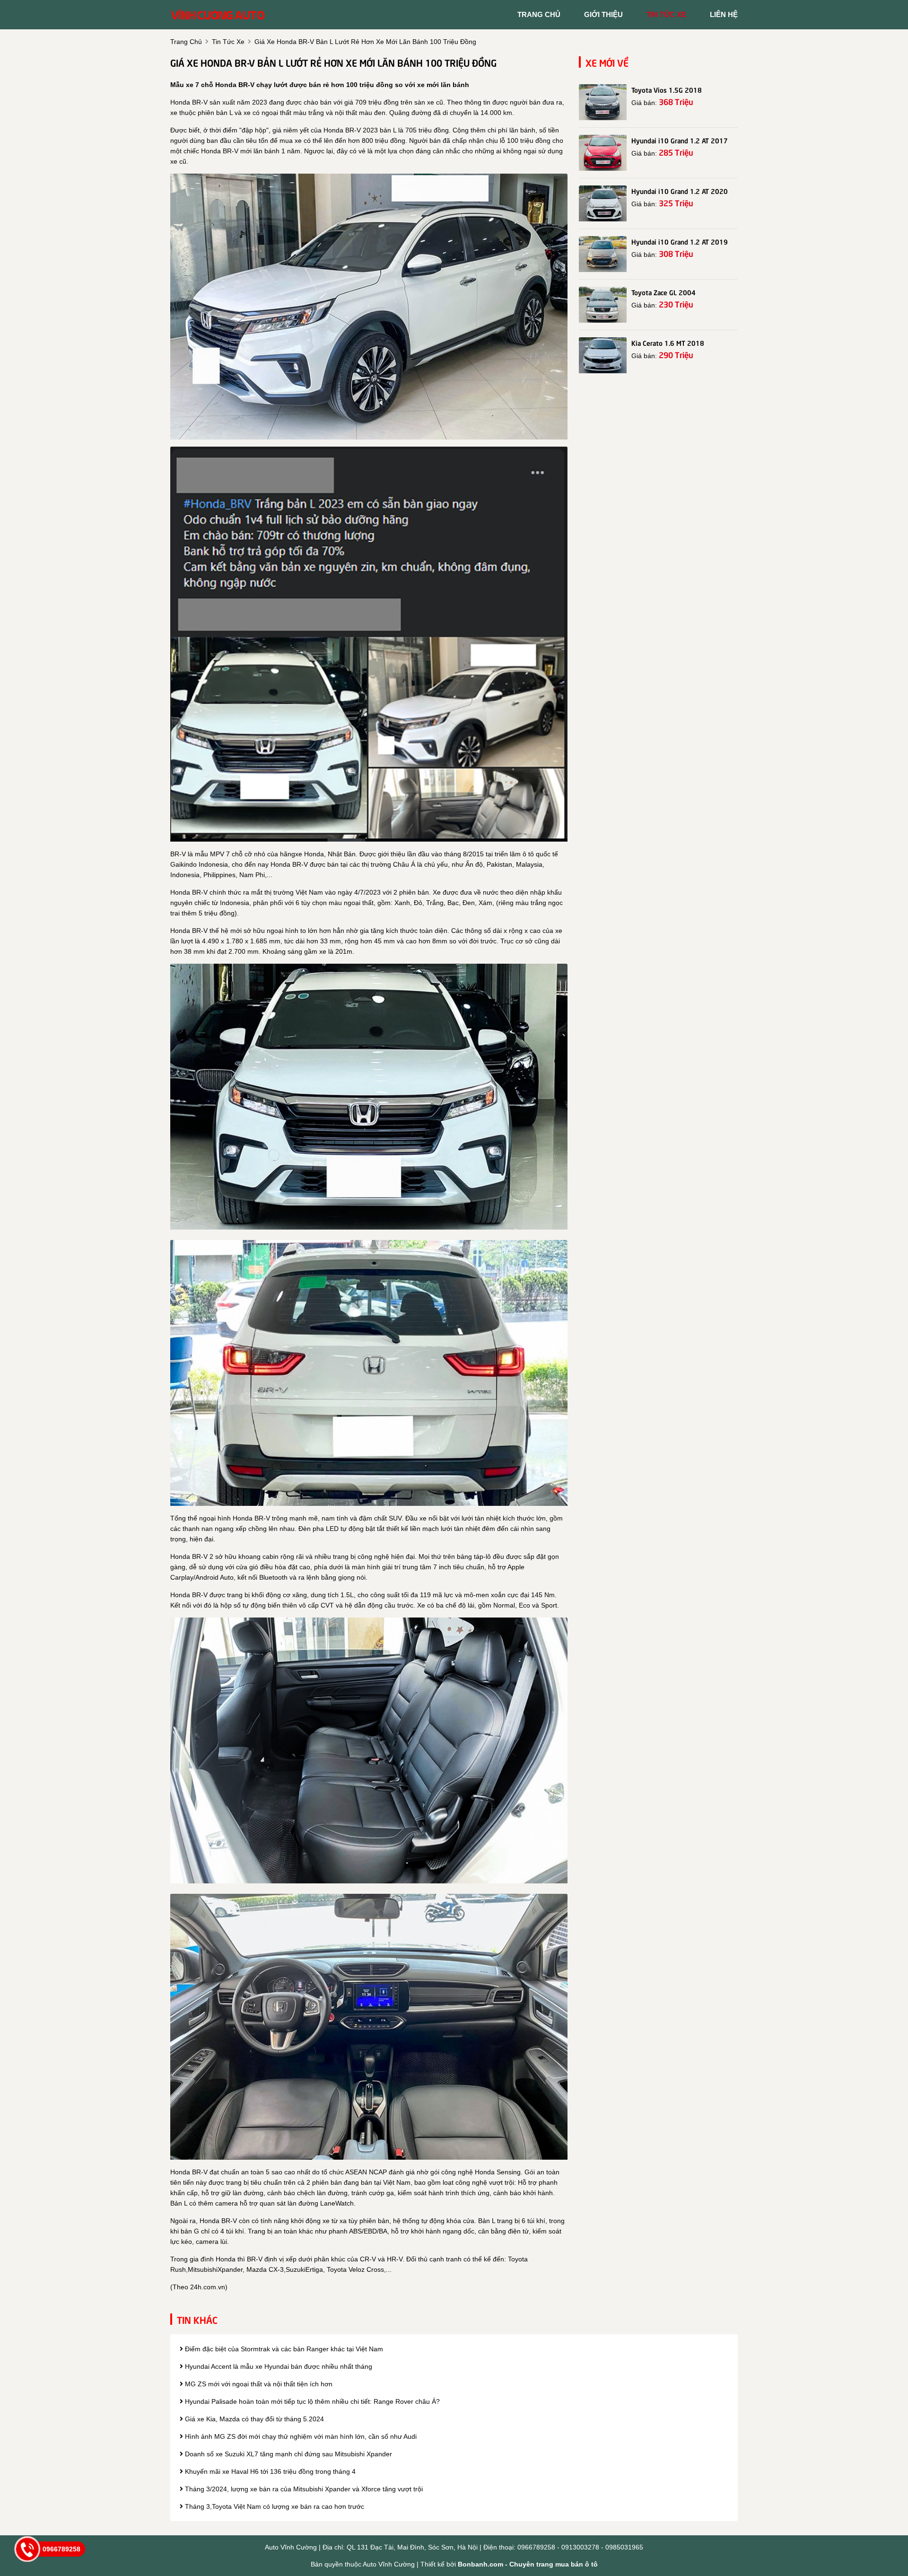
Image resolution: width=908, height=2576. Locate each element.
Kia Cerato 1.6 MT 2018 (668, 343)
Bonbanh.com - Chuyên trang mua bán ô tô (528, 2564)
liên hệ (724, 14)
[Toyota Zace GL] (603, 305)
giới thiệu (603, 14)
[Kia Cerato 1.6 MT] (603, 355)
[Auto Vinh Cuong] (218, 14)
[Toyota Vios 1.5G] (603, 102)
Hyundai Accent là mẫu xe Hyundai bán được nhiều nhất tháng (278, 2366)
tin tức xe (666, 14)
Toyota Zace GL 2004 (664, 292)
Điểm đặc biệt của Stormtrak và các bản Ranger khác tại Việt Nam (283, 2349)
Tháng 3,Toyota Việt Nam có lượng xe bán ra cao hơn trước (274, 2506)
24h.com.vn (208, 2287)
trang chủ (539, 14)
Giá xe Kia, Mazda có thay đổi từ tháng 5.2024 (253, 2419)
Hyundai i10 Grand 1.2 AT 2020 (680, 191)
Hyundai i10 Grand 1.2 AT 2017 (680, 140)
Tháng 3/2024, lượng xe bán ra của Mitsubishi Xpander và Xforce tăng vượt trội (303, 2489)
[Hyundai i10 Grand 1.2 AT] (603, 153)
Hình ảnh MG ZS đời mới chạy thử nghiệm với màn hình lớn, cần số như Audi (300, 2436)
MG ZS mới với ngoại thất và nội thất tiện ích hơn (258, 2384)
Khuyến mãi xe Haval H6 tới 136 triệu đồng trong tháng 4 (269, 2471)
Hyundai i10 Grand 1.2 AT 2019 (680, 241)
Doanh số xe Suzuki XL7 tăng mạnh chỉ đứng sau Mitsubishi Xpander (288, 2454)
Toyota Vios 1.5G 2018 (667, 89)
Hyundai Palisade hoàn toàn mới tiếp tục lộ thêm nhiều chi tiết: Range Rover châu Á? (311, 2401)
